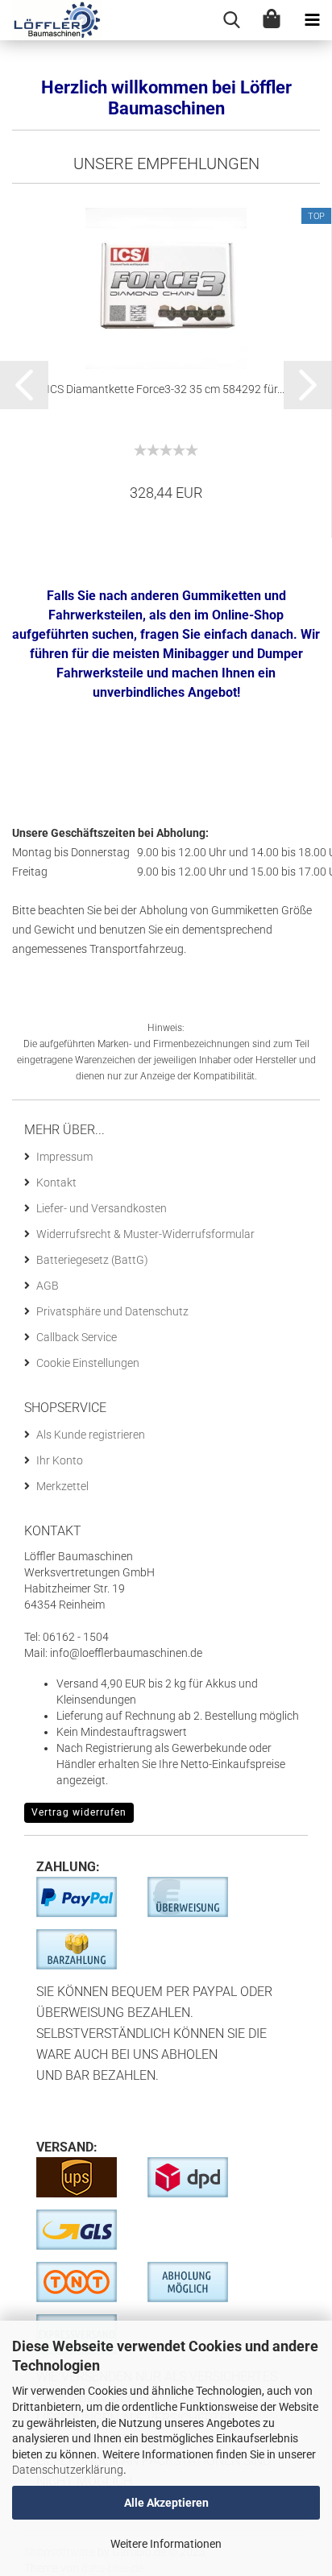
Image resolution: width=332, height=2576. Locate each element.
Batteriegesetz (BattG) (92, 1260)
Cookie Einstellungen (88, 1363)
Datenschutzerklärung (68, 2470)
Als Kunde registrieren (91, 1435)
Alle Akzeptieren (166, 2503)
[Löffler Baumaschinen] (51, 20)
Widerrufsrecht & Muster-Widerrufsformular (145, 1234)
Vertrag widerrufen (79, 1812)
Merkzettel (62, 1486)
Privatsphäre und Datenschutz (112, 1311)
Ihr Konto (60, 1460)
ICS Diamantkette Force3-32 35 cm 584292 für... (166, 389)
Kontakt (56, 1182)
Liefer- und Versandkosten (102, 1208)
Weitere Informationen (166, 2544)
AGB (48, 1286)
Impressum (64, 1157)
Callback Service (77, 1337)
